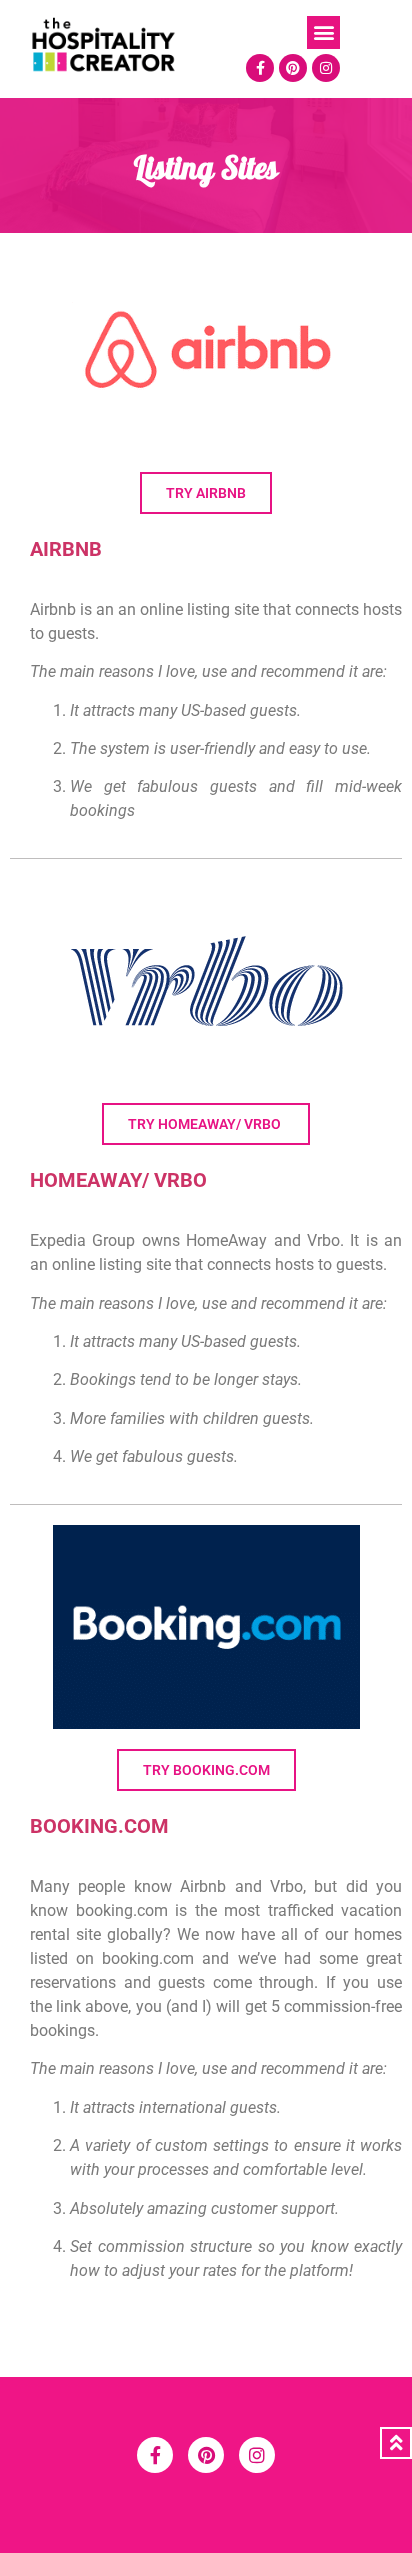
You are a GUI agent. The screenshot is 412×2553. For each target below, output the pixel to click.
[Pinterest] (293, 68)
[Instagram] (326, 68)
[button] (323, 32)
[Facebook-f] (260, 68)
